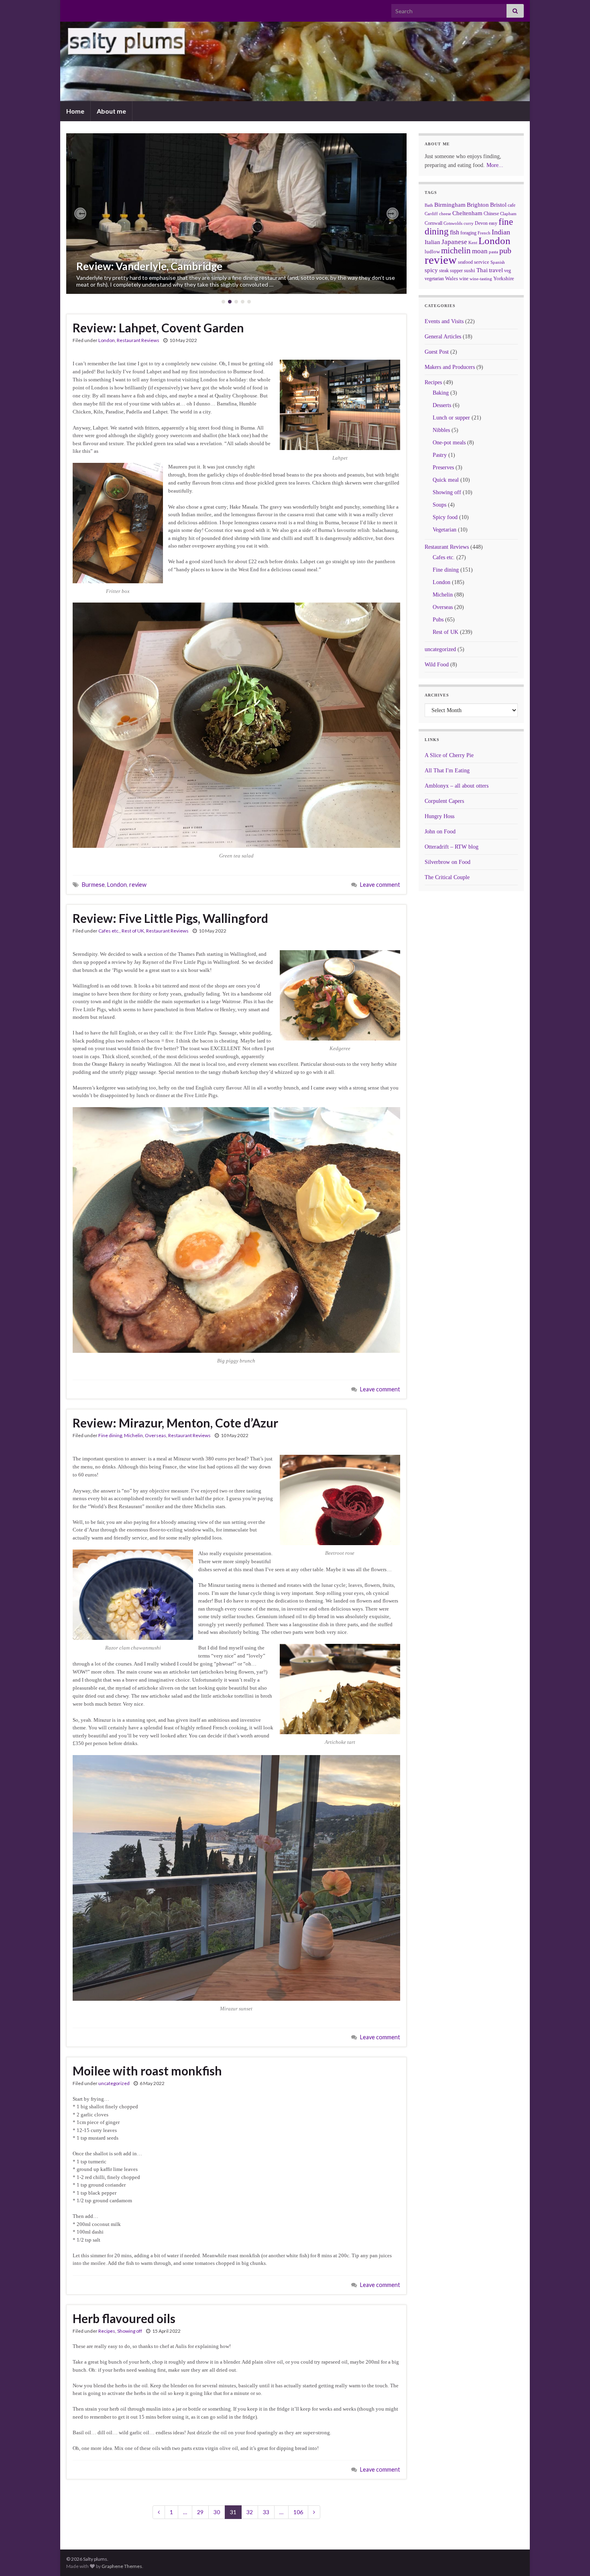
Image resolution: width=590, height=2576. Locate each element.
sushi (470, 270)
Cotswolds (453, 223)
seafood (465, 262)
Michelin (133, 1435)
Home (75, 111)
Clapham (508, 214)
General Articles (443, 337)
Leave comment (380, 885)
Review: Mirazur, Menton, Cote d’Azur (175, 1423)
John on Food (440, 832)
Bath (429, 205)
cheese (445, 214)
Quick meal (446, 480)
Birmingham (450, 205)
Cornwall (433, 223)
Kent (473, 242)
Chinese (491, 214)
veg (508, 271)
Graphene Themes (122, 2566)
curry (469, 223)
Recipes (107, 2331)
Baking (441, 393)
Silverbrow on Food (448, 862)
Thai (482, 270)
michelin (456, 250)
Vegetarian (445, 530)
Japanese (454, 242)
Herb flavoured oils (124, 2318)
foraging (468, 233)
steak (444, 271)
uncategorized (114, 2083)
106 (298, 2512)
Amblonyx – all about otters (457, 786)
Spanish (498, 262)
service (482, 262)
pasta (493, 252)
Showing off (130, 2331)
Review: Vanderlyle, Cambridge (149, 266)
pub (505, 250)
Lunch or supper (451, 418)
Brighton (478, 205)
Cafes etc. (109, 931)
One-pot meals (449, 443)
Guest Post (437, 352)
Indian (501, 232)
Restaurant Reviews (138, 340)
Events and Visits (444, 321)
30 (217, 2512)
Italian (432, 242)
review (138, 885)
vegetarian (434, 279)
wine (464, 279)
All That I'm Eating (447, 771)
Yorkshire (504, 278)
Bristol (498, 205)
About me (111, 111)
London (107, 340)
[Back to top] (572, 2558)
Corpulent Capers (444, 801)
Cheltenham (467, 213)
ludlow (432, 251)
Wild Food (437, 665)
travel (496, 270)
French (484, 233)
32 (250, 2512)
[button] (80, 214)
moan (480, 251)
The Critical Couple (447, 877)
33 (266, 2512)
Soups (439, 505)
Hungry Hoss (439, 816)
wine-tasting (481, 279)
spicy (431, 270)
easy (493, 223)
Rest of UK (133, 931)
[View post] (236, 214)
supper (456, 271)
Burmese (93, 885)
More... (495, 165)
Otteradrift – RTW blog (452, 847)
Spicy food (445, 517)
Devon (481, 223)
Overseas (156, 1435)
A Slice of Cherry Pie (449, 755)
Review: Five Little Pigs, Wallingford (170, 918)
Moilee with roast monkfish (147, 2071)
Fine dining (110, 1435)
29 (200, 2512)
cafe (512, 205)
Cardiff (431, 214)
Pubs (438, 620)
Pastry (440, 455)
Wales (452, 278)
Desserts (442, 405)
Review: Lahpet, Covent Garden (158, 328)
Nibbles (441, 430)
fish (455, 232)
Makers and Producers (450, 367)
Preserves (443, 467)
